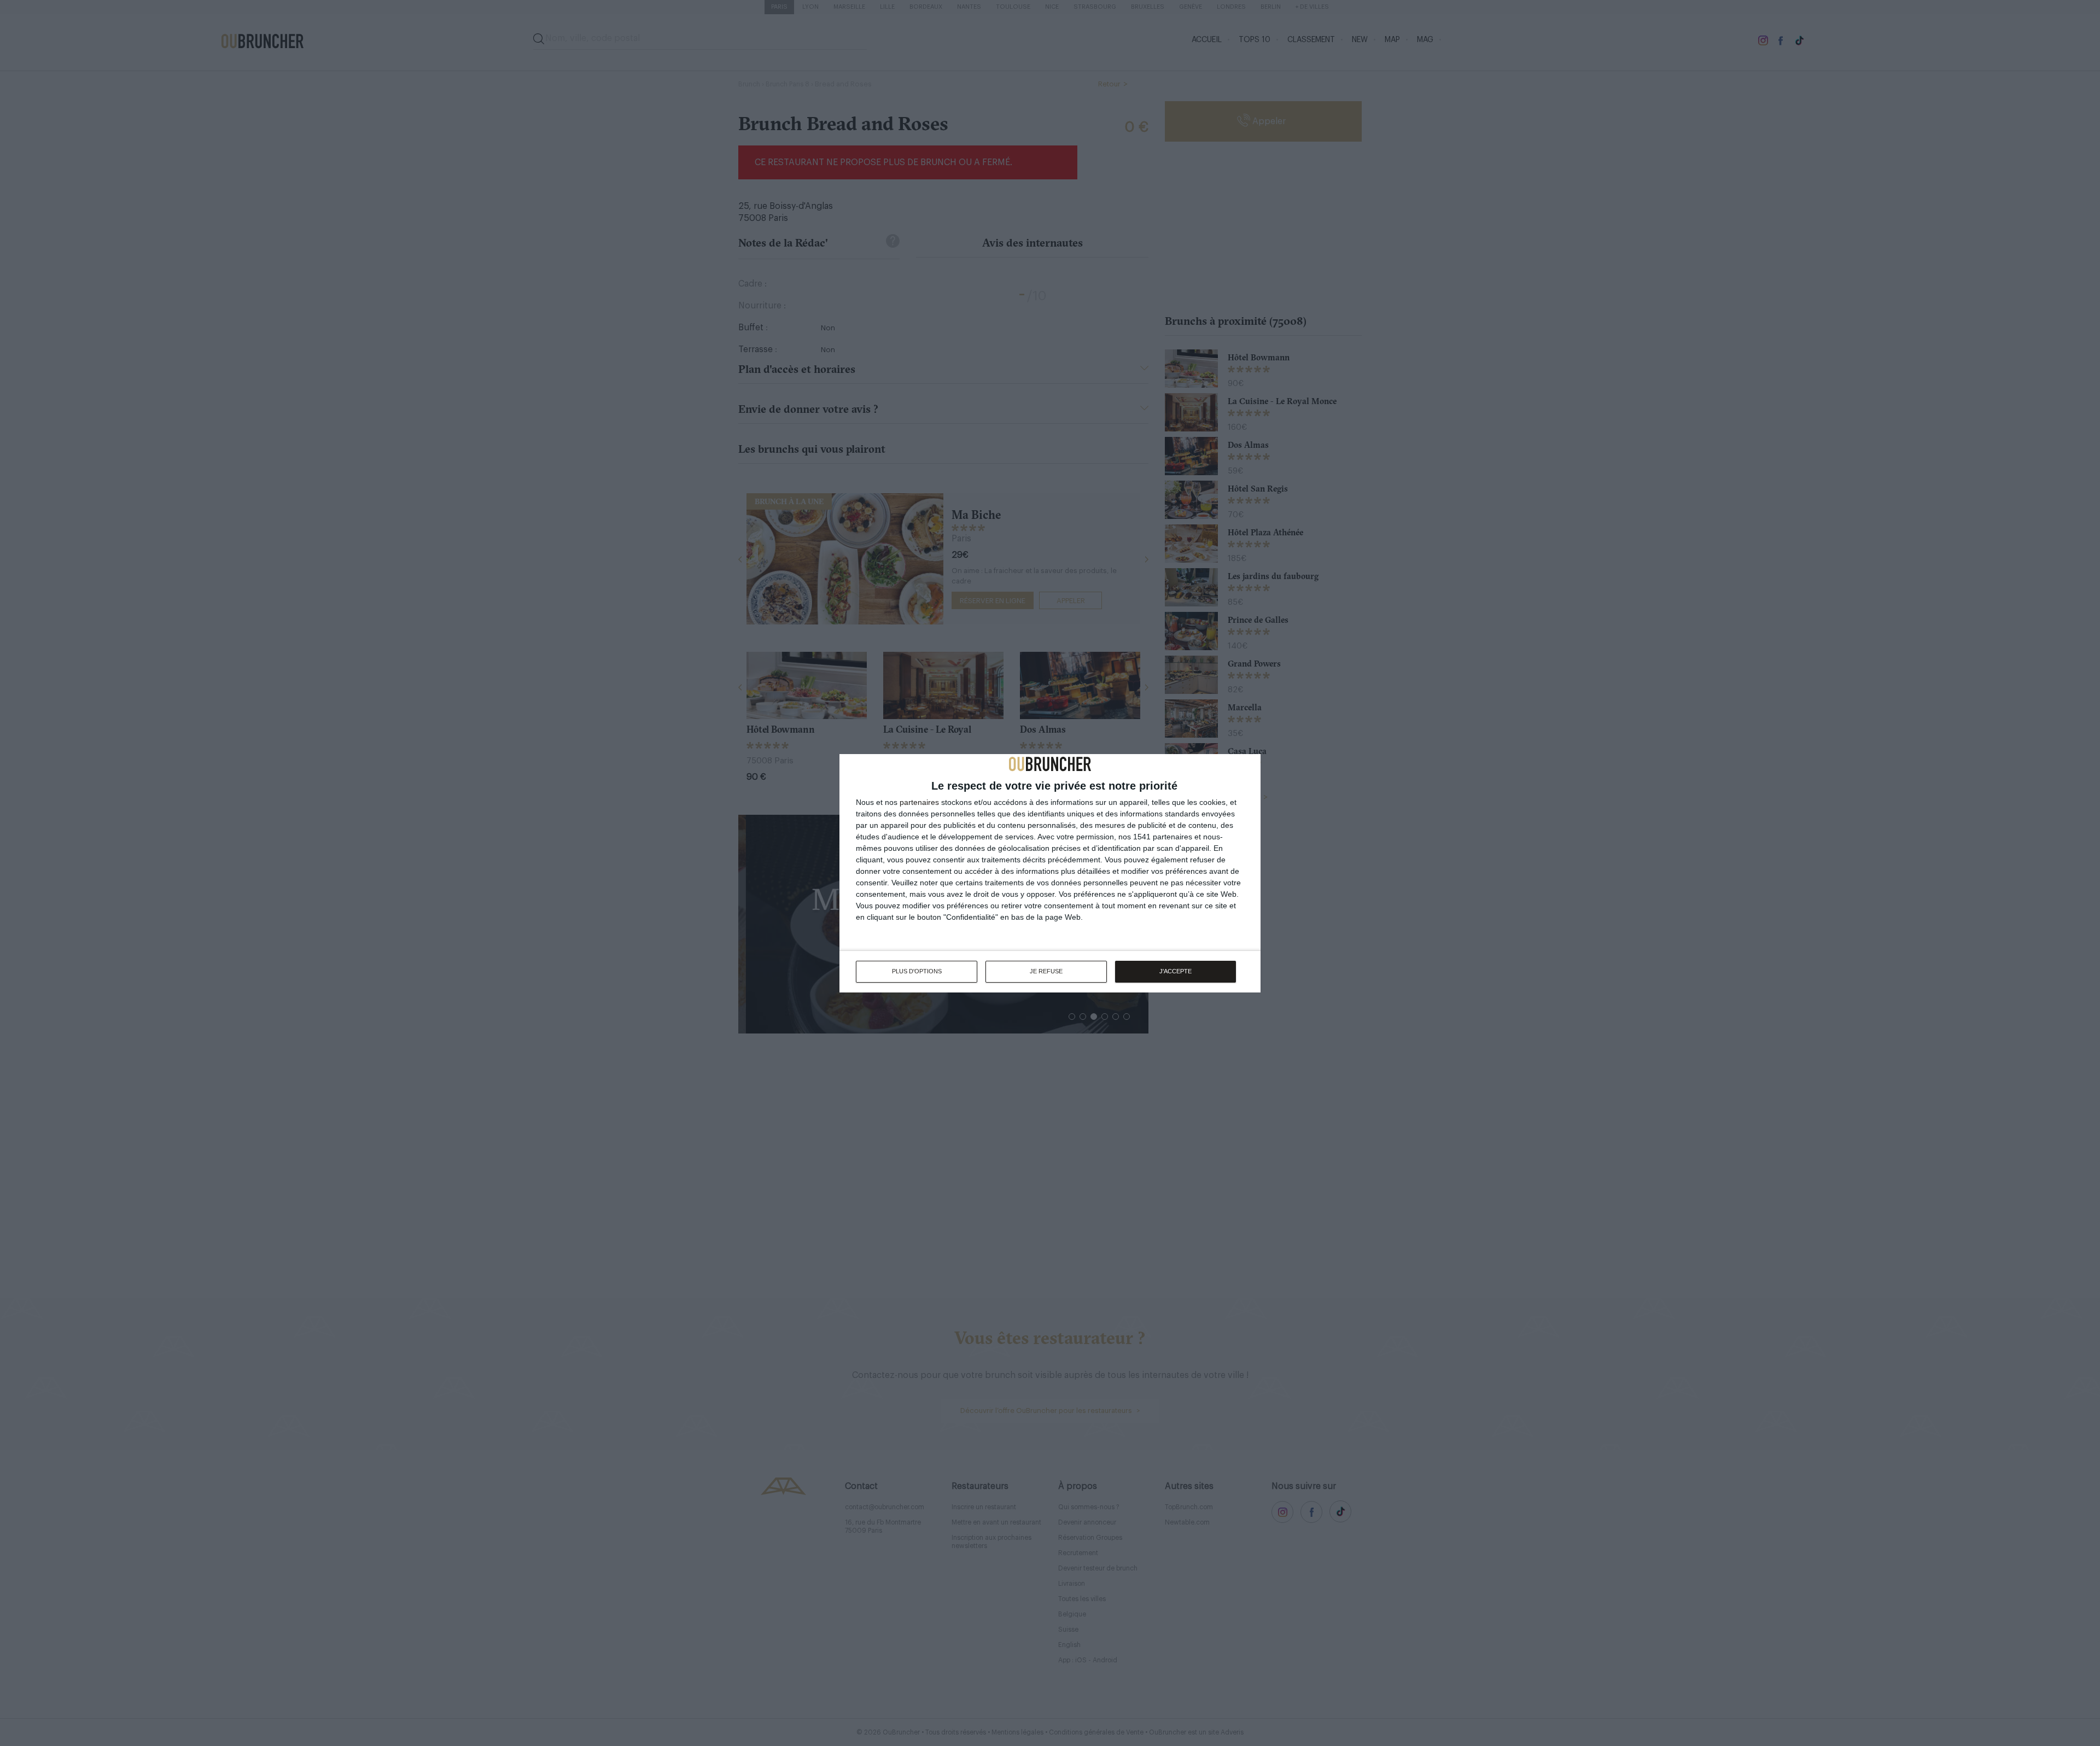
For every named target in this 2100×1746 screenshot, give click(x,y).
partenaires (919, 802)
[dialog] (1050, 873)
